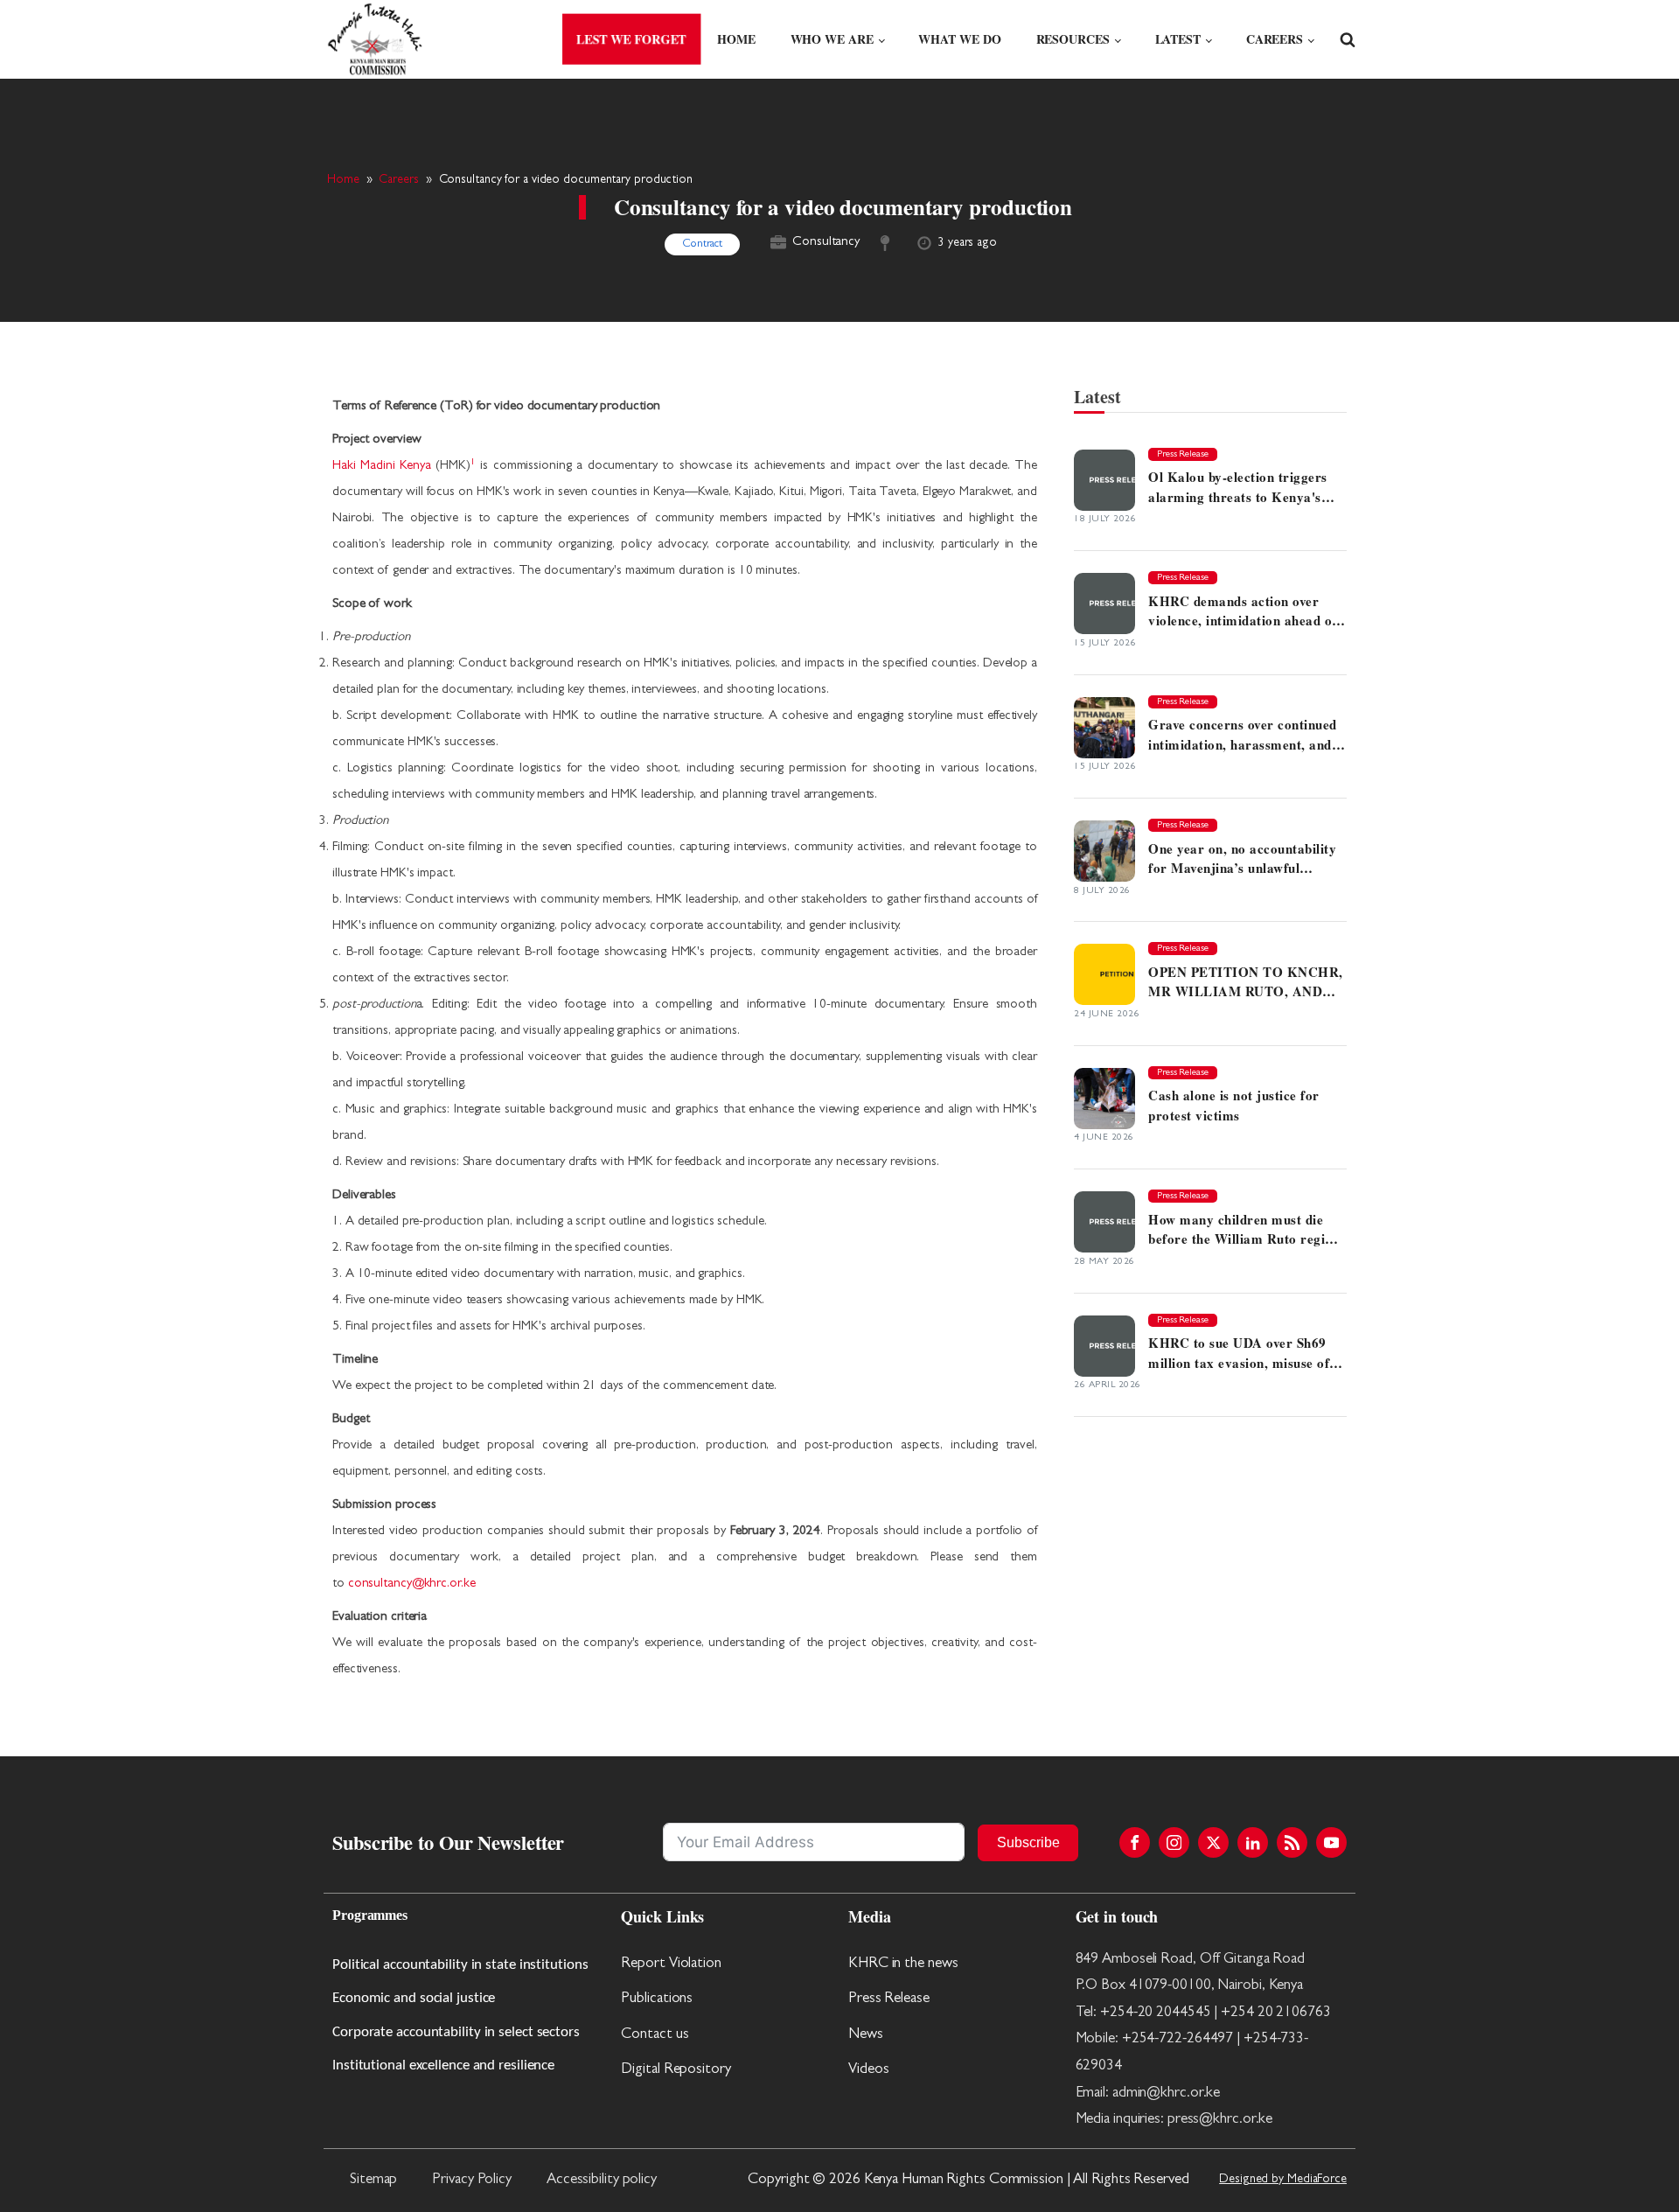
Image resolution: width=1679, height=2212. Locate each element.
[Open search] (1348, 39)
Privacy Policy (472, 2180)
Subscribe (1028, 1842)
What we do (959, 39)
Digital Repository (676, 2070)
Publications (657, 1999)
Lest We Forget (632, 40)
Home (736, 39)
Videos (868, 2070)
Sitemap (373, 2180)
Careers (1275, 39)
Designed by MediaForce (1283, 2180)
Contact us (655, 2035)
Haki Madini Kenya (382, 467)
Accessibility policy (602, 2180)
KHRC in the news (903, 1964)
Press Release (889, 1999)
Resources (1073, 39)
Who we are (832, 39)
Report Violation (671, 1964)
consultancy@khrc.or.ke (412, 1584)
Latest (1178, 39)
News (866, 2035)
